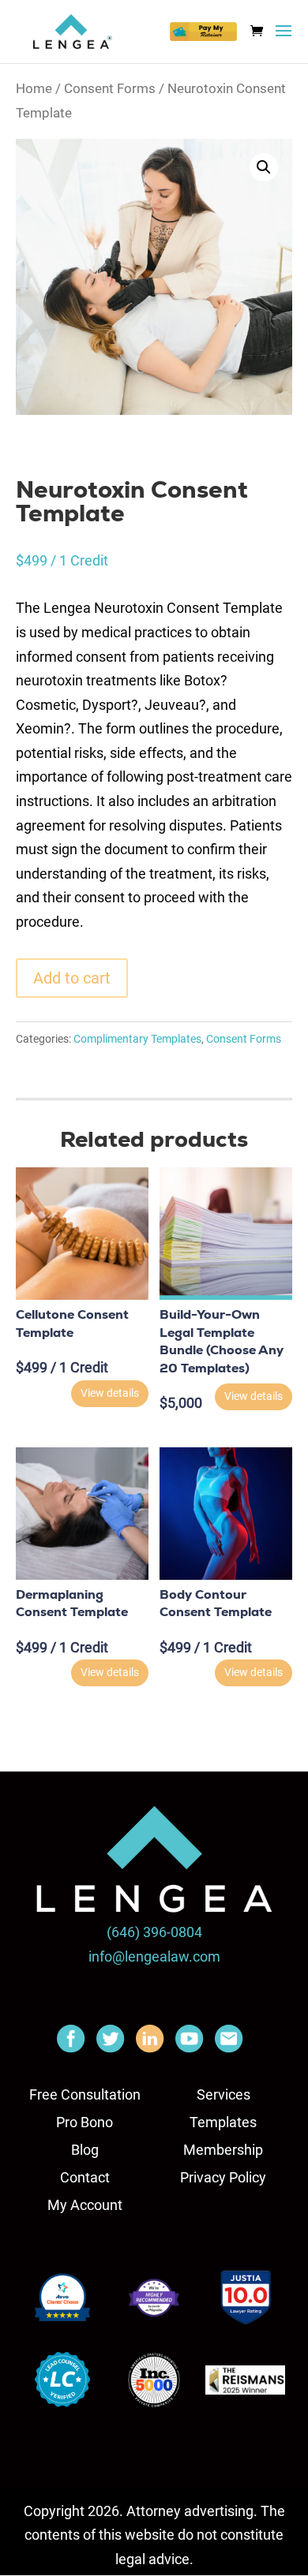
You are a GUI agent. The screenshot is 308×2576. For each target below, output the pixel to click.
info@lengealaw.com (154, 1956)
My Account (85, 2205)
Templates (223, 2122)
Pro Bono (85, 2122)
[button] (264, 167)
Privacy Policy (223, 2177)
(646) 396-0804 (154, 1932)
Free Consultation (85, 2094)
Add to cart (72, 978)
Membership (223, 2150)
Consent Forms (110, 89)
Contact (85, 2177)
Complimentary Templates (137, 1039)
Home (34, 89)
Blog (85, 2150)
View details (110, 1393)
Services (223, 2094)
